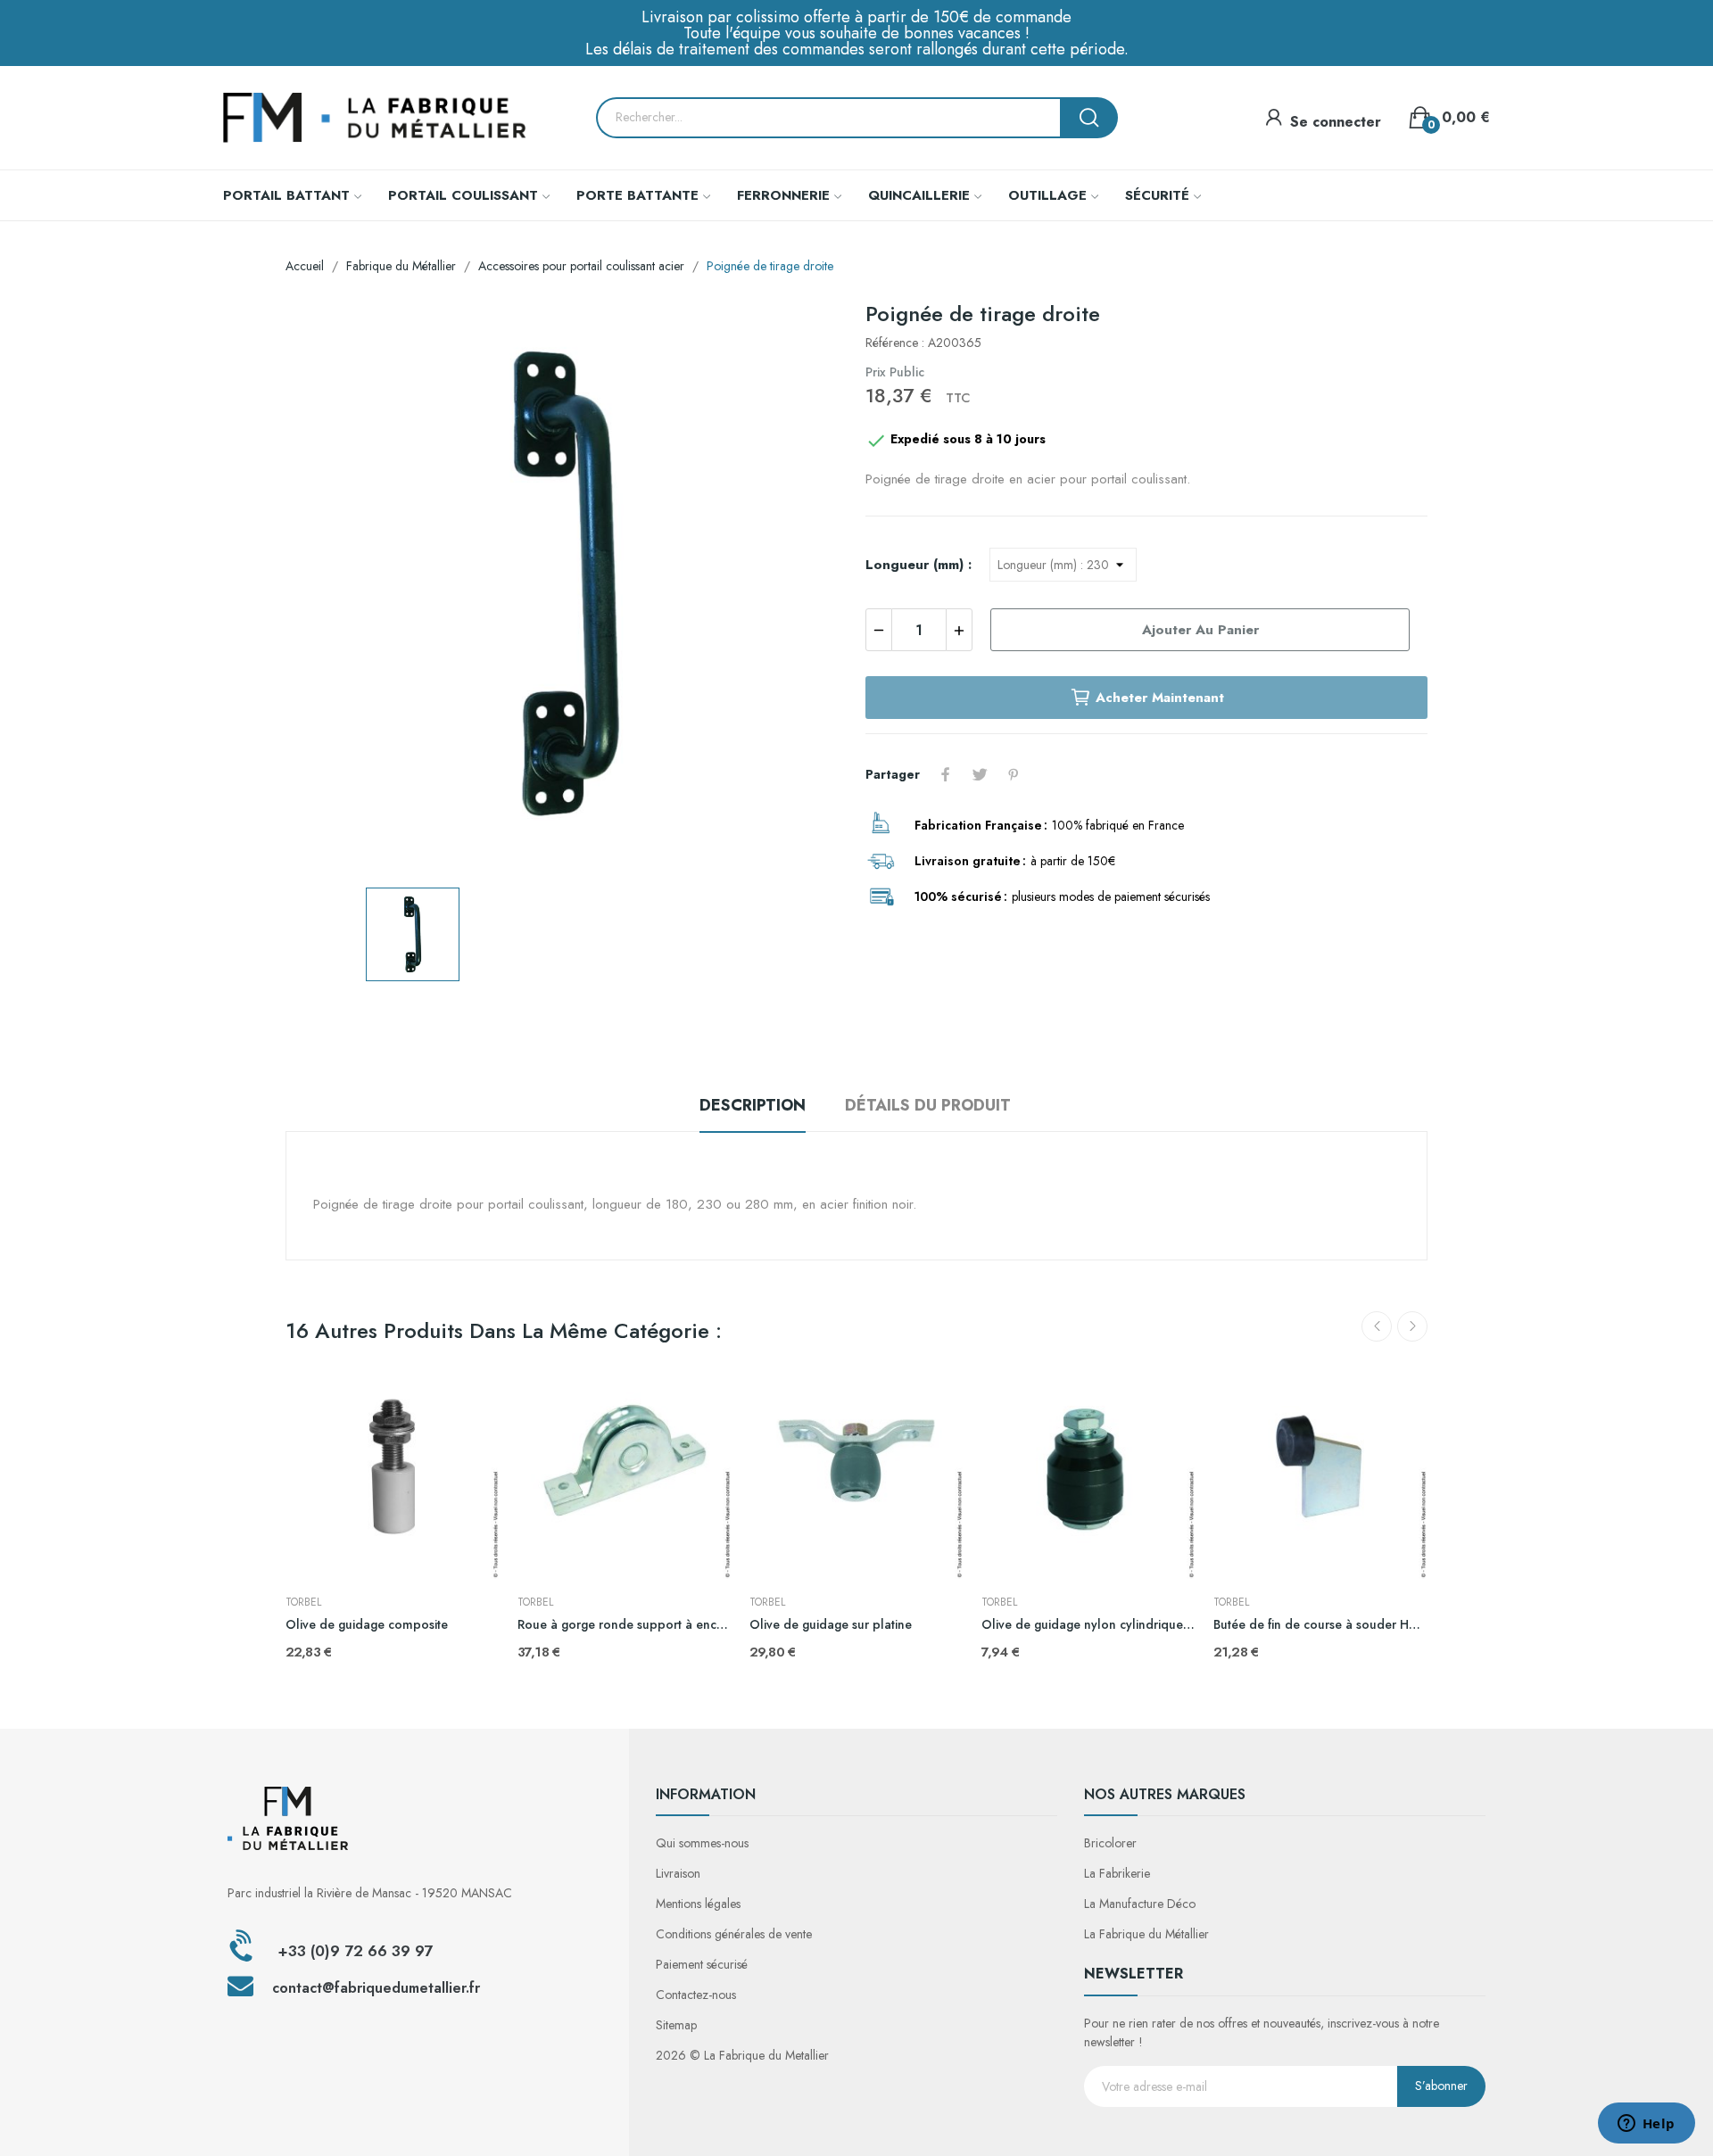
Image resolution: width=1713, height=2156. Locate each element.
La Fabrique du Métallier (1146, 1934)
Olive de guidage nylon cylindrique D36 (1088, 1625)
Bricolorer (1110, 1843)
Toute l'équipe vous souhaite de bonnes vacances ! (856, 33)
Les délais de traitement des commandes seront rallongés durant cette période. (857, 49)
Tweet (980, 774)
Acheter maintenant (1160, 698)
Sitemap (676, 2025)
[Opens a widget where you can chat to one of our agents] (1646, 2125)
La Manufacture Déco (1140, 1904)
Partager (946, 774)
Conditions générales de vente (734, 1934)
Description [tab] (753, 1105)
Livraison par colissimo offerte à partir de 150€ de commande (856, 17)
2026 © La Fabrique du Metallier (742, 2055)
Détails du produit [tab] (928, 1105)
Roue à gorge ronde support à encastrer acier (625, 1625)
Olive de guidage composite (367, 1625)
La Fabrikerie (1117, 1873)
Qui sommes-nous (702, 1843)
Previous (1377, 1326)
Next (1412, 1326)
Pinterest (1014, 774)
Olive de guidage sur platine (831, 1625)
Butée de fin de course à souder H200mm (1320, 1625)
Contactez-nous (696, 1995)
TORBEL (303, 1602)
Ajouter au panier (1200, 630)
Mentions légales (698, 1904)
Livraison (678, 1873)
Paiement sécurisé (702, 1964)
